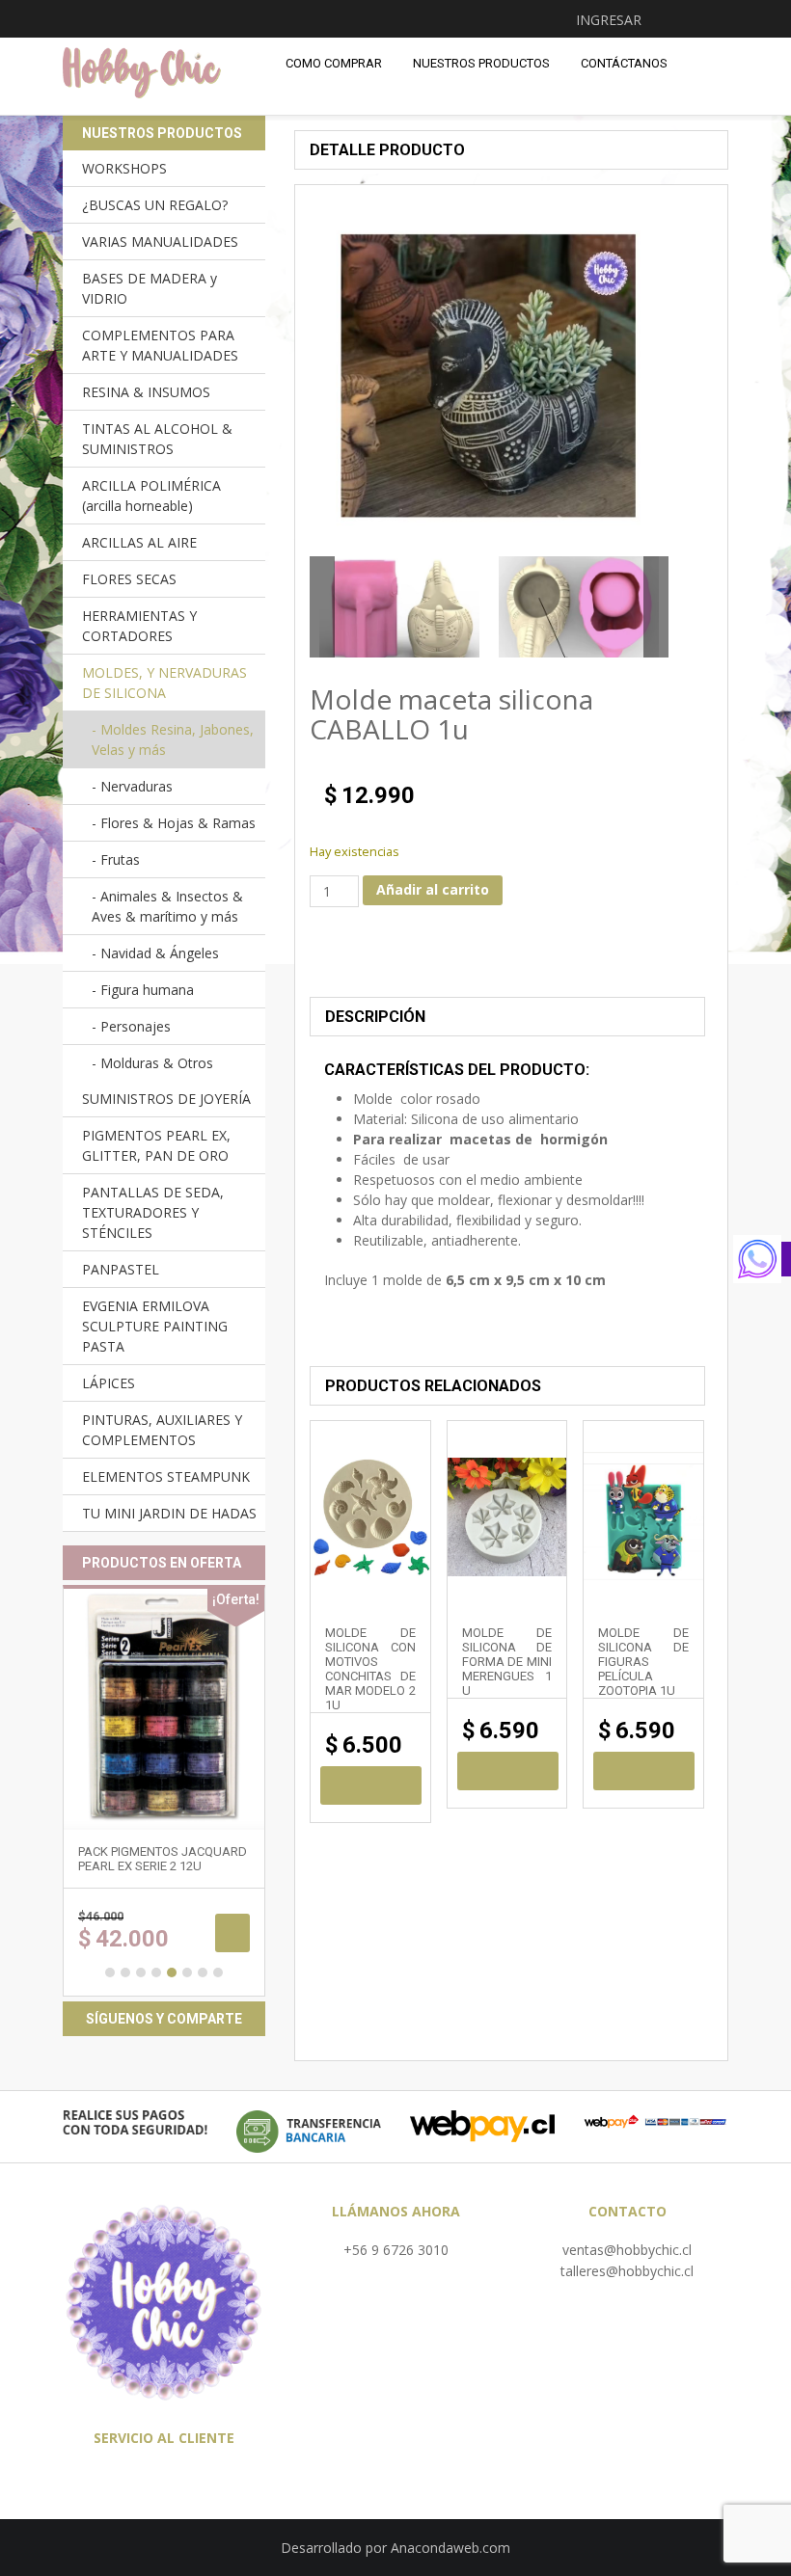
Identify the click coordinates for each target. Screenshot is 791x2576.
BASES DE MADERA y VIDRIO (150, 288)
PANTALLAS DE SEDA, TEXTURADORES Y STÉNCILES (153, 1212)
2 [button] (125, 1972)
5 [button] (172, 1972)
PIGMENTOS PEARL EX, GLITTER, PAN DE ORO (156, 1145)
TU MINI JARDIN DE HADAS (169, 1513)
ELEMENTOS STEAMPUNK (166, 1476)
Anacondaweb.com (450, 2548)
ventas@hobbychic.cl (627, 2250)
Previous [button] (322, 607)
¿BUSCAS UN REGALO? (155, 205)
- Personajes (131, 1026)
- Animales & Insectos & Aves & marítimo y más (167, 906)
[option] (399, 607)
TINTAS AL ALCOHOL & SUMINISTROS (157, 439)
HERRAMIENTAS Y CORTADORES (139, 626)
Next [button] (656, 607)
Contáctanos (624, 63)
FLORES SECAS (129, 579)
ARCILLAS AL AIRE (139, 542)
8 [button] (218, 1972)
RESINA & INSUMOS (146, 392)
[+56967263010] (762, 1259)
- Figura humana (143, 990)
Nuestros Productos (481, 63)
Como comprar (334, 63)
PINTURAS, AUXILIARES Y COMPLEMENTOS (162, 1430)
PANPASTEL (121, 1269)
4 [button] (156, 1972)
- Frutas (116, 859)
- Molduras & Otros (152, 1063)
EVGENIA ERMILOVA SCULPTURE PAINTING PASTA (155, 1326)
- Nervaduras (132, 786)
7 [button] (203, 1972)
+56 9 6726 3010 (396, 2250)
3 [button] (141, 1972)
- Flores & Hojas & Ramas (174, 823)
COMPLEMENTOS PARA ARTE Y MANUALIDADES (160, 345)
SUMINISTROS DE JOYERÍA (166, 1099)
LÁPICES (109, 1383)
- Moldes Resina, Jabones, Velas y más (173, 739)
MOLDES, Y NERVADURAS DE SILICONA (164, 683)
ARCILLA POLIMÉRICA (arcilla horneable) (151, 496)
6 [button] (187, 1972)
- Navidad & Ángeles (155, 953)
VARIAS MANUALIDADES (160, 241)
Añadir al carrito (433, 889)
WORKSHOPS (124, 168)
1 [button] (110, 1972)
